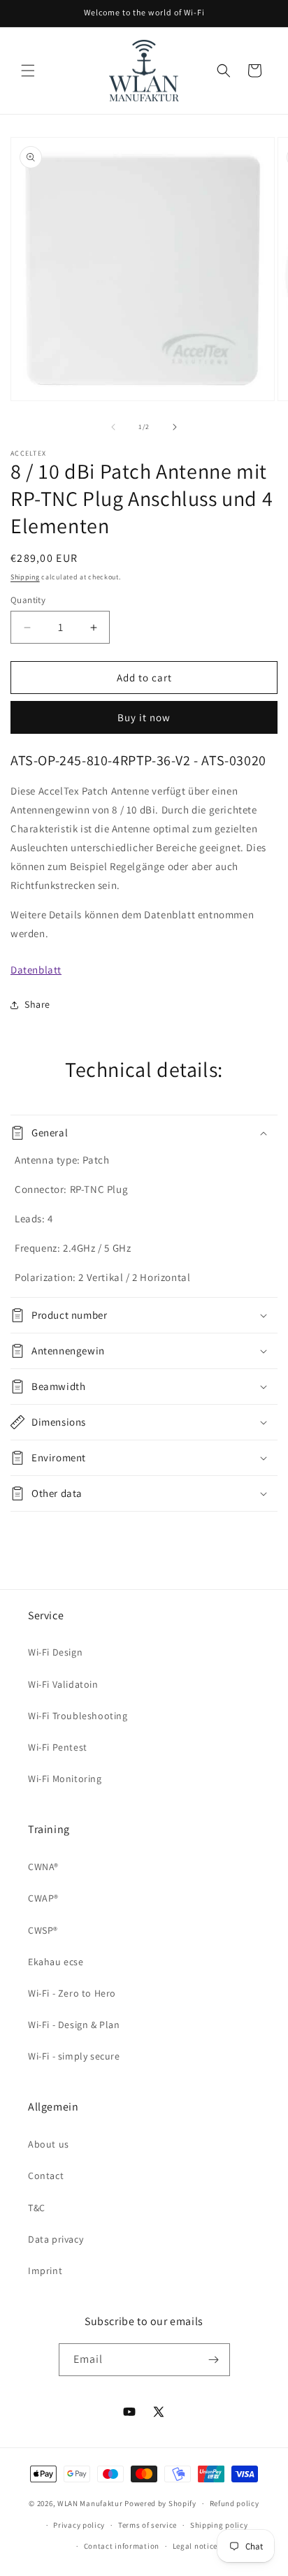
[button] (28, 71)
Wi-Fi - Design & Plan (74, 2025)
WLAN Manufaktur (90, 2503)
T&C (37, 2208)
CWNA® (43, 1867)
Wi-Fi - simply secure (74, 2056)
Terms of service (147, 2525)
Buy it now (144, 717)
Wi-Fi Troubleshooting (78, 1716)
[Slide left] (113, 427)
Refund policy (235, 2503)
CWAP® (43, 1898)
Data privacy (56, 2239)
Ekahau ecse (56, 1962)
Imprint (45, 2271)
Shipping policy (219, 2525)
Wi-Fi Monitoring (65, 1779)
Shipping (25, 577)
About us (49, 2144)
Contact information (122, 2546)
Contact (46, 2176)
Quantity (28, 600)
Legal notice (195, 2546)
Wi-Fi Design (55, 1652)
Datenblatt (36, 970)
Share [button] (37, 1004)
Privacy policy (79, 2525)
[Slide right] (175, 427)
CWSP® (43, 1930)
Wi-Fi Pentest (58, 1747)
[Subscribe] (214, 2360)
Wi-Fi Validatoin (63, 1684)
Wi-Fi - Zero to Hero (72, 1993)
